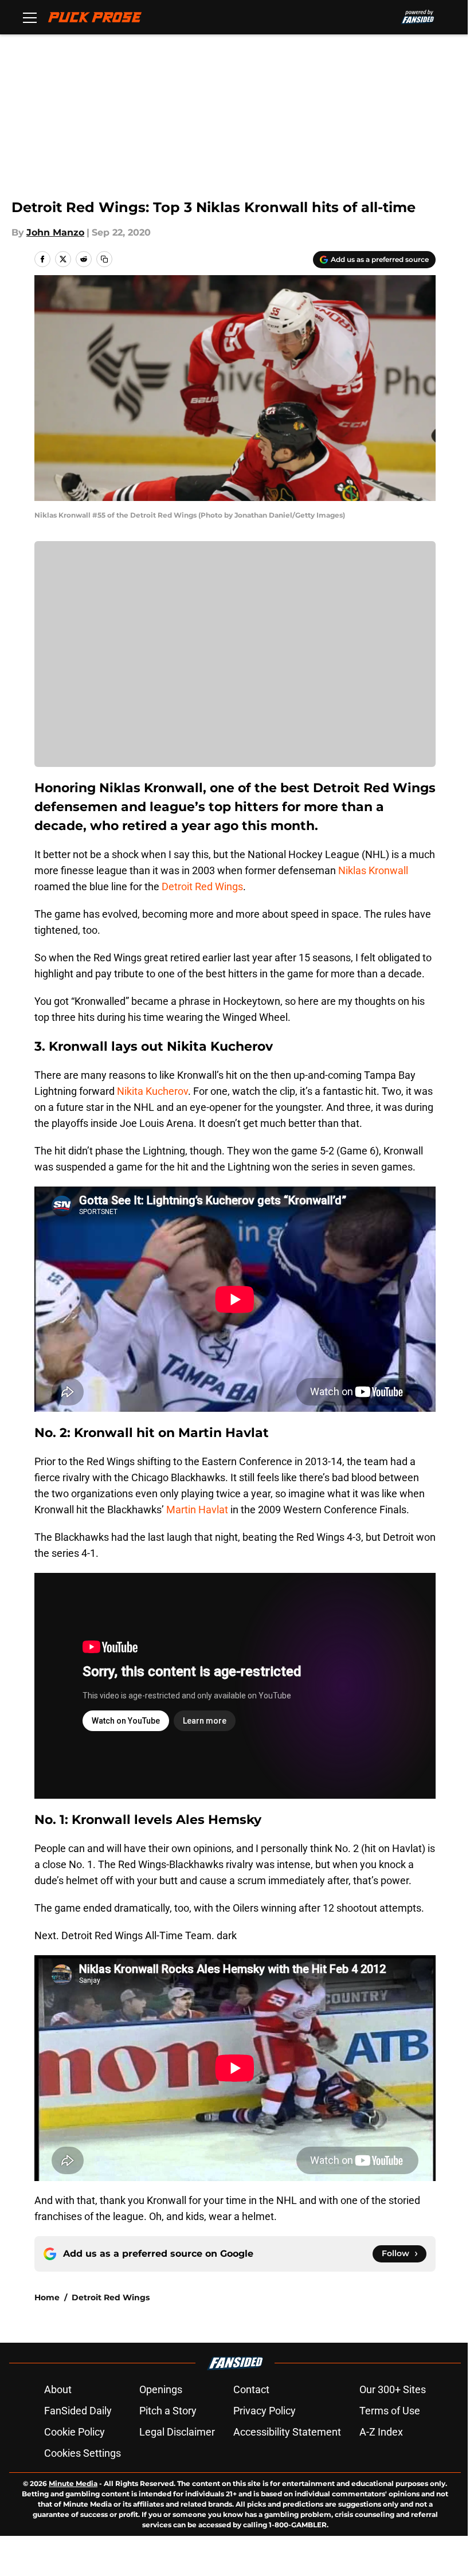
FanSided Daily (78, 2411)
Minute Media (73, 2483)
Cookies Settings (83, 2453)
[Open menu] (30, 17)
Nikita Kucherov (152, 1091)
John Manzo (55, 232)
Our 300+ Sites (393, 2389)
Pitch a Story (168, 2411)
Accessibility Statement (287, 2432)
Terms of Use (390, 2411)
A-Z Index (381, 2432)
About (58, 2389)
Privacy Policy (265, 2411)
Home (47, 2297)
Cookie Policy (75, 2432)
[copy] (104, 259)
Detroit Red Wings (202, 886)
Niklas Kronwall (373, 870)
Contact (251, 2389)
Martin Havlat (197, 1510)
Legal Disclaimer (177, 2432)
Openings (161, 2389)
